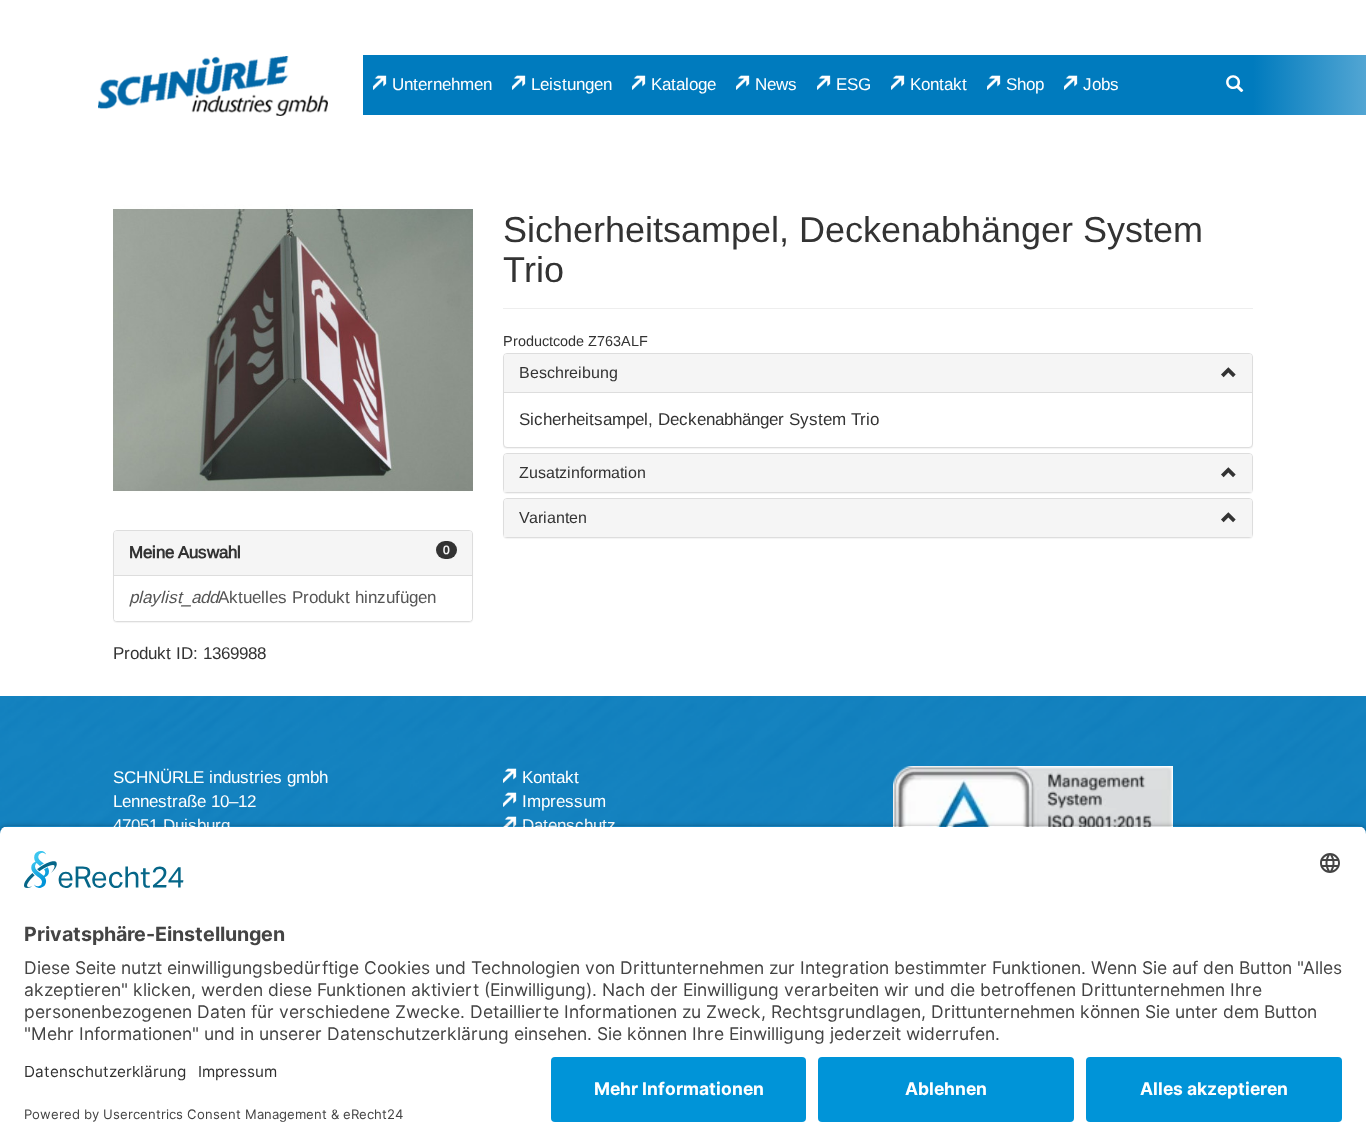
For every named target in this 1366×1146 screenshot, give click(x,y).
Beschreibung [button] (568, 372)
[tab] (878, 373)
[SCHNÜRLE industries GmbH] (213, 85)
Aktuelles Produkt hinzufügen (282, 597)
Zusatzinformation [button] (582, 472)
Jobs (1101, 84)
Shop (1025, 84)
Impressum (564, 801)
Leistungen (571, 84)
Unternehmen (442, 84)
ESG (853, 84)
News (776, 84)
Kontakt (938, 84)
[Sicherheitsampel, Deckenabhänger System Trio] (293, 350)
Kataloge (683, 84)
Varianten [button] (553, 517)
